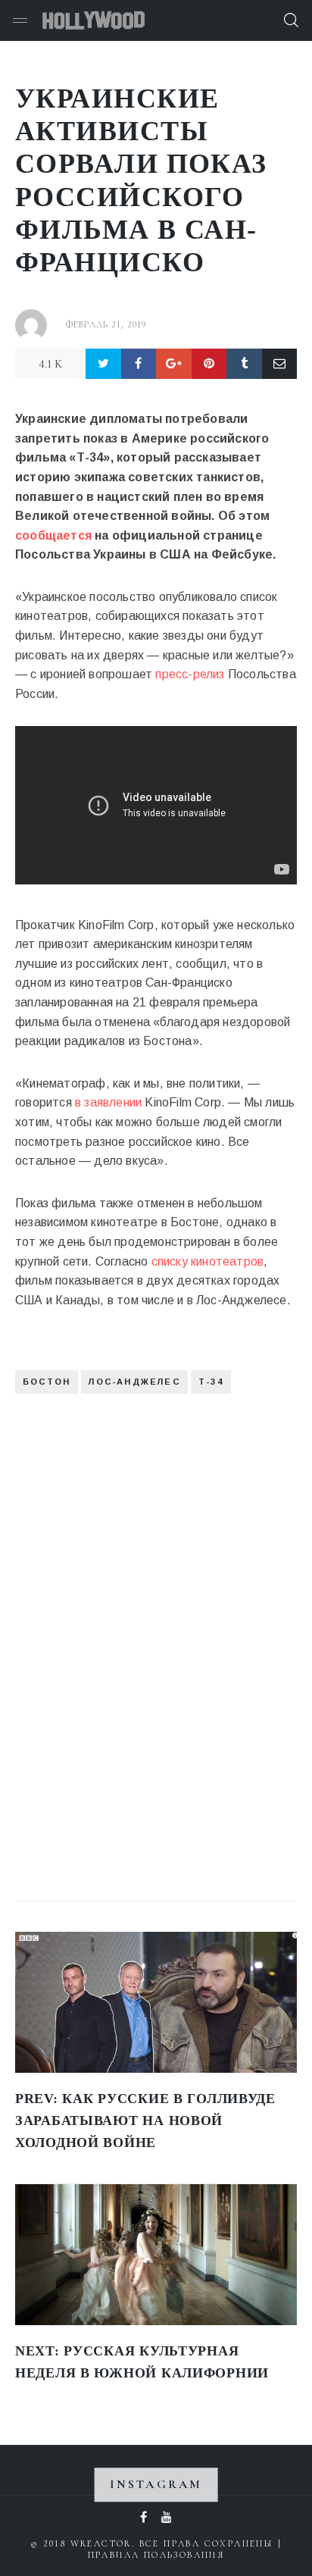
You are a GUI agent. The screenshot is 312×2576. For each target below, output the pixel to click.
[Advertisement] (129, 1636)
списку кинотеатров (208, 1261)
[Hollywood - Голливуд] (94, 20)
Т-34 (211, 1382)
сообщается (53, 535)
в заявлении (108, 1102)
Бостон (47, 1382)
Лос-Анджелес (134, 1382)
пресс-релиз (190, 674)
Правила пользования (156, 2555)
